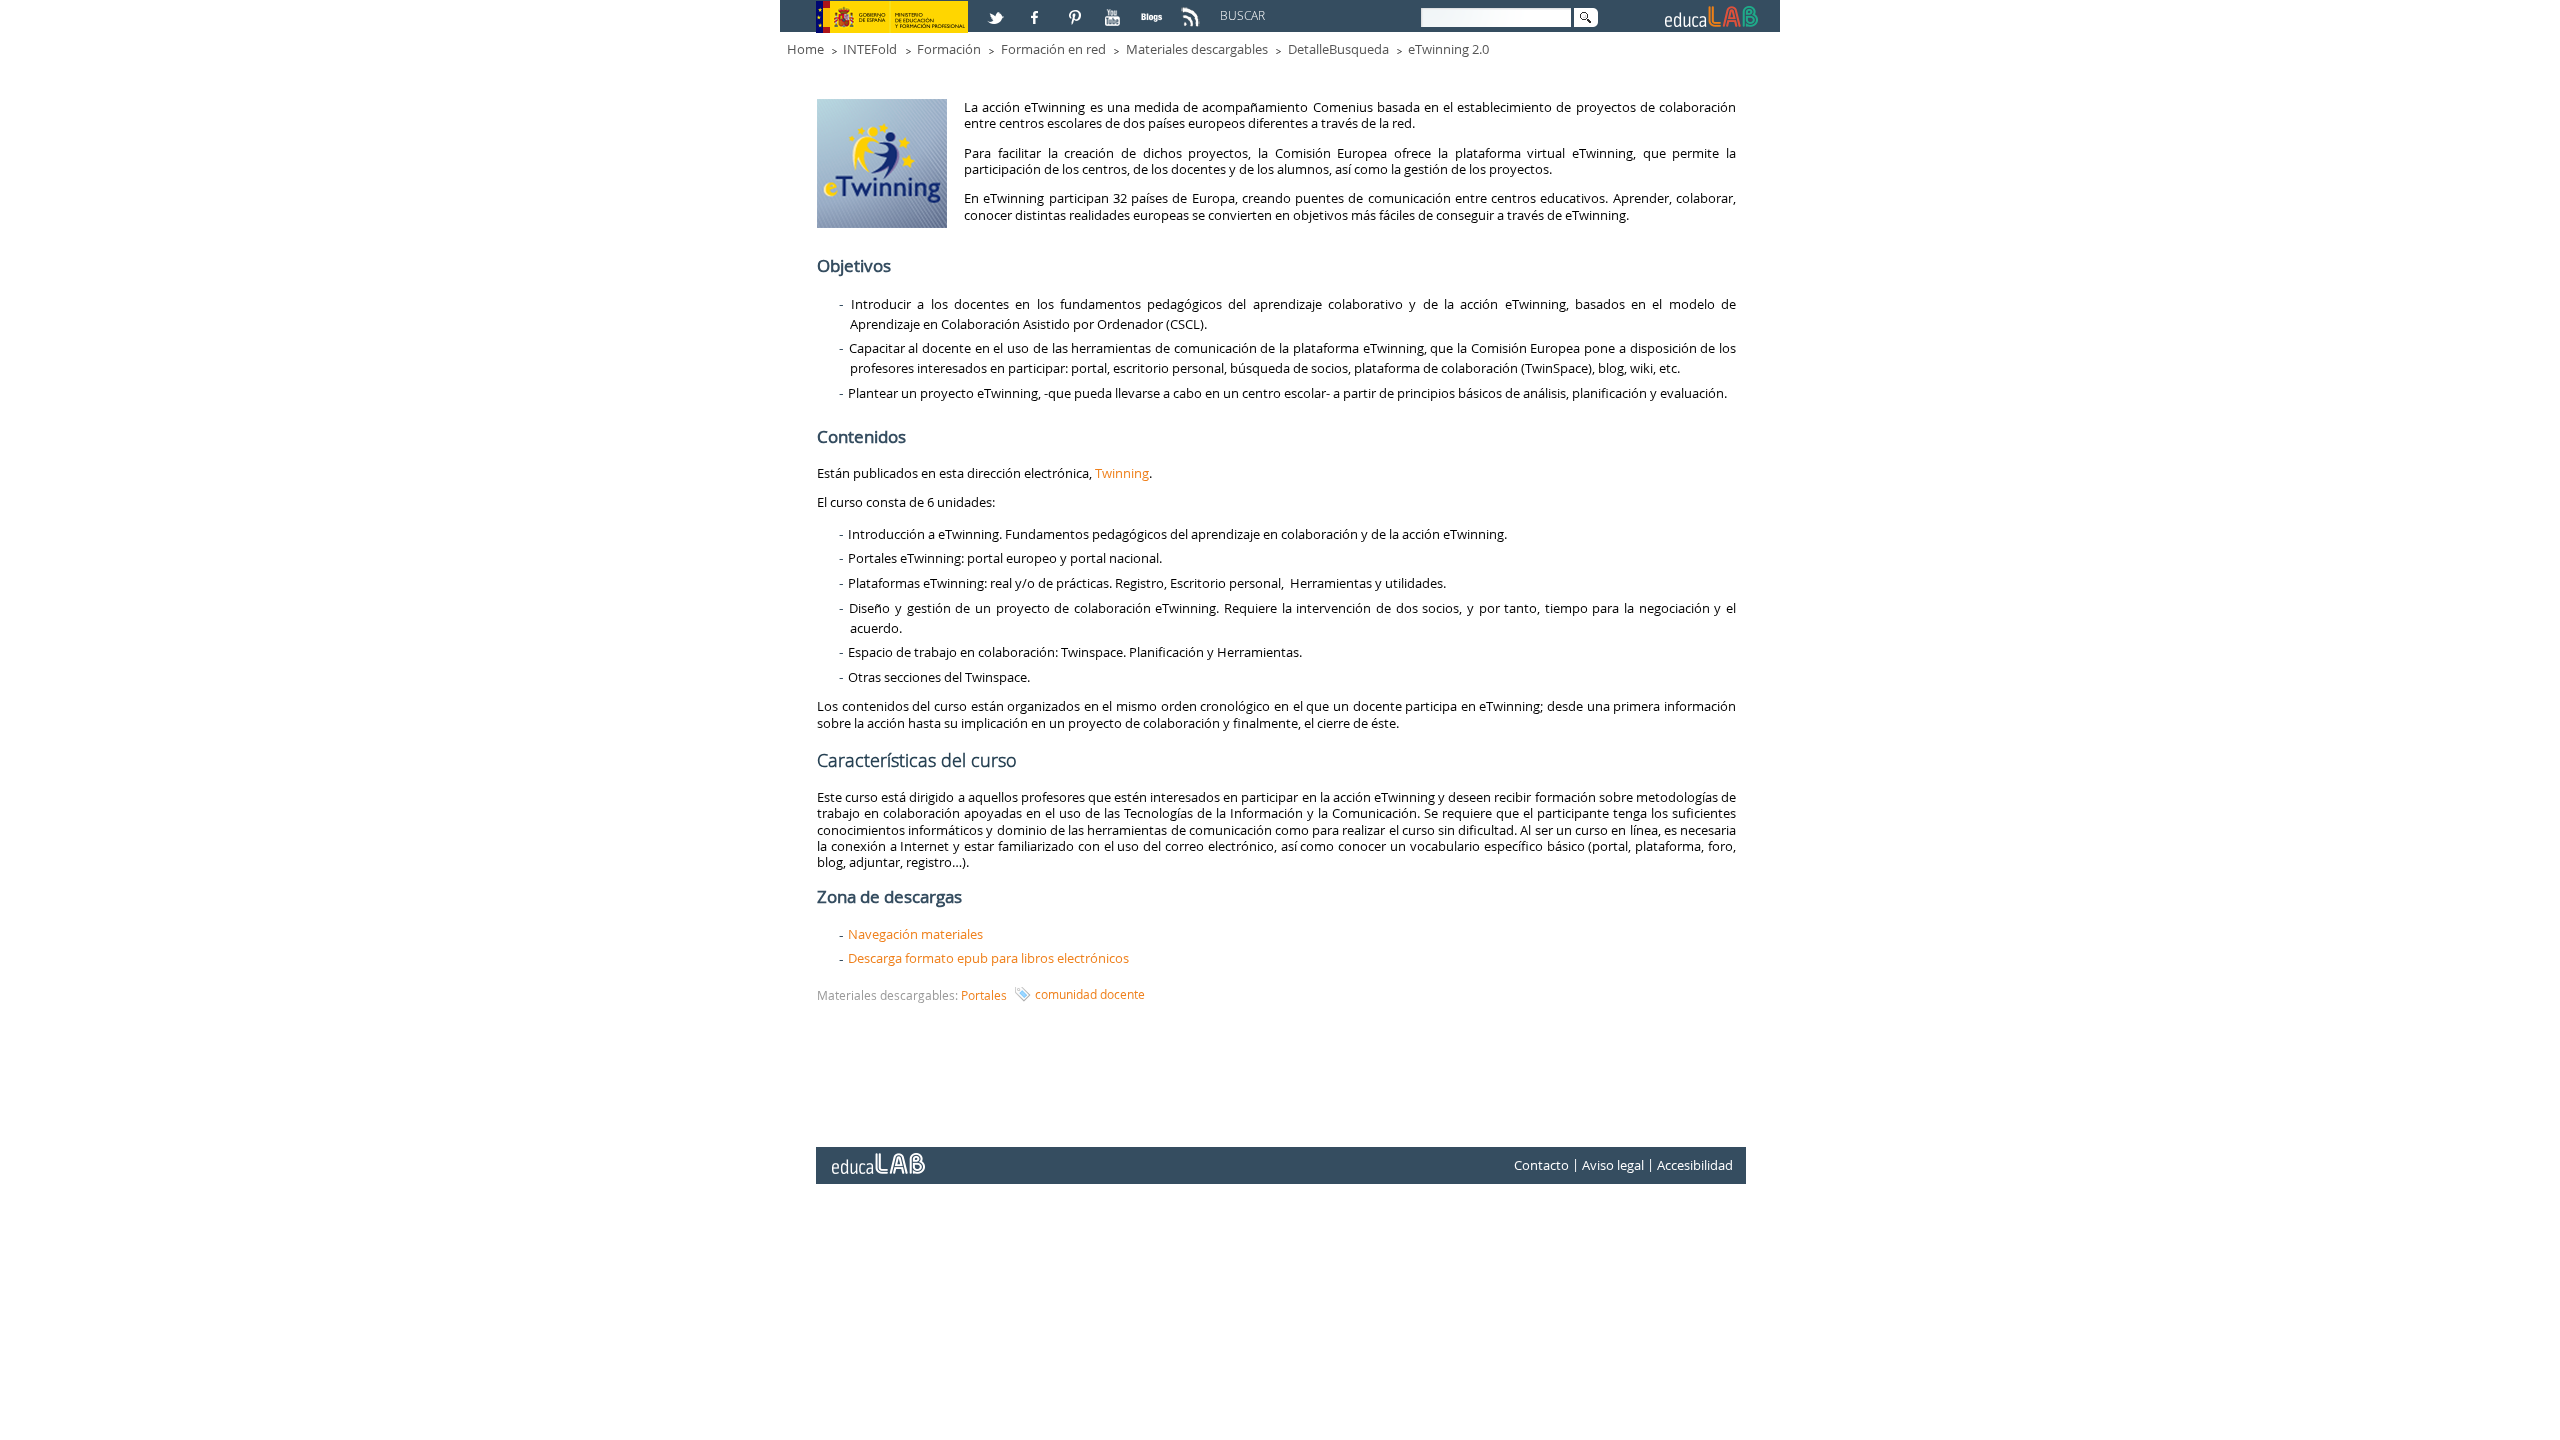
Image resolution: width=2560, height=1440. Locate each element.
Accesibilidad (1695, 1165)
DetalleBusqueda (1338, 49)
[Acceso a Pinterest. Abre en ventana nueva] (1076, 9)
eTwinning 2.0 (1448, 49)
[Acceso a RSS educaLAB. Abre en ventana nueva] (1193, 9)
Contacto (1541, 1165)
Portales (984, 995)
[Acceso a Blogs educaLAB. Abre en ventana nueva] (1154, 9)
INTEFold (870, 49)
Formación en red (1053, 49)
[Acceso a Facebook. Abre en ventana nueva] (1037, 9)
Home (805, 49)
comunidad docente (1090, 994)
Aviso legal (1613, 1165)
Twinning (1122, 473)
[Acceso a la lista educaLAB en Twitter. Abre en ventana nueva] (998, 9)
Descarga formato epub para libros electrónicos (988, 958)
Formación (949, 49)
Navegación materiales (915, 934)
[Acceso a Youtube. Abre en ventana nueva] (1115, 9)
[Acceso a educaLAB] (877, 1156)
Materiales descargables (1197, 49)
